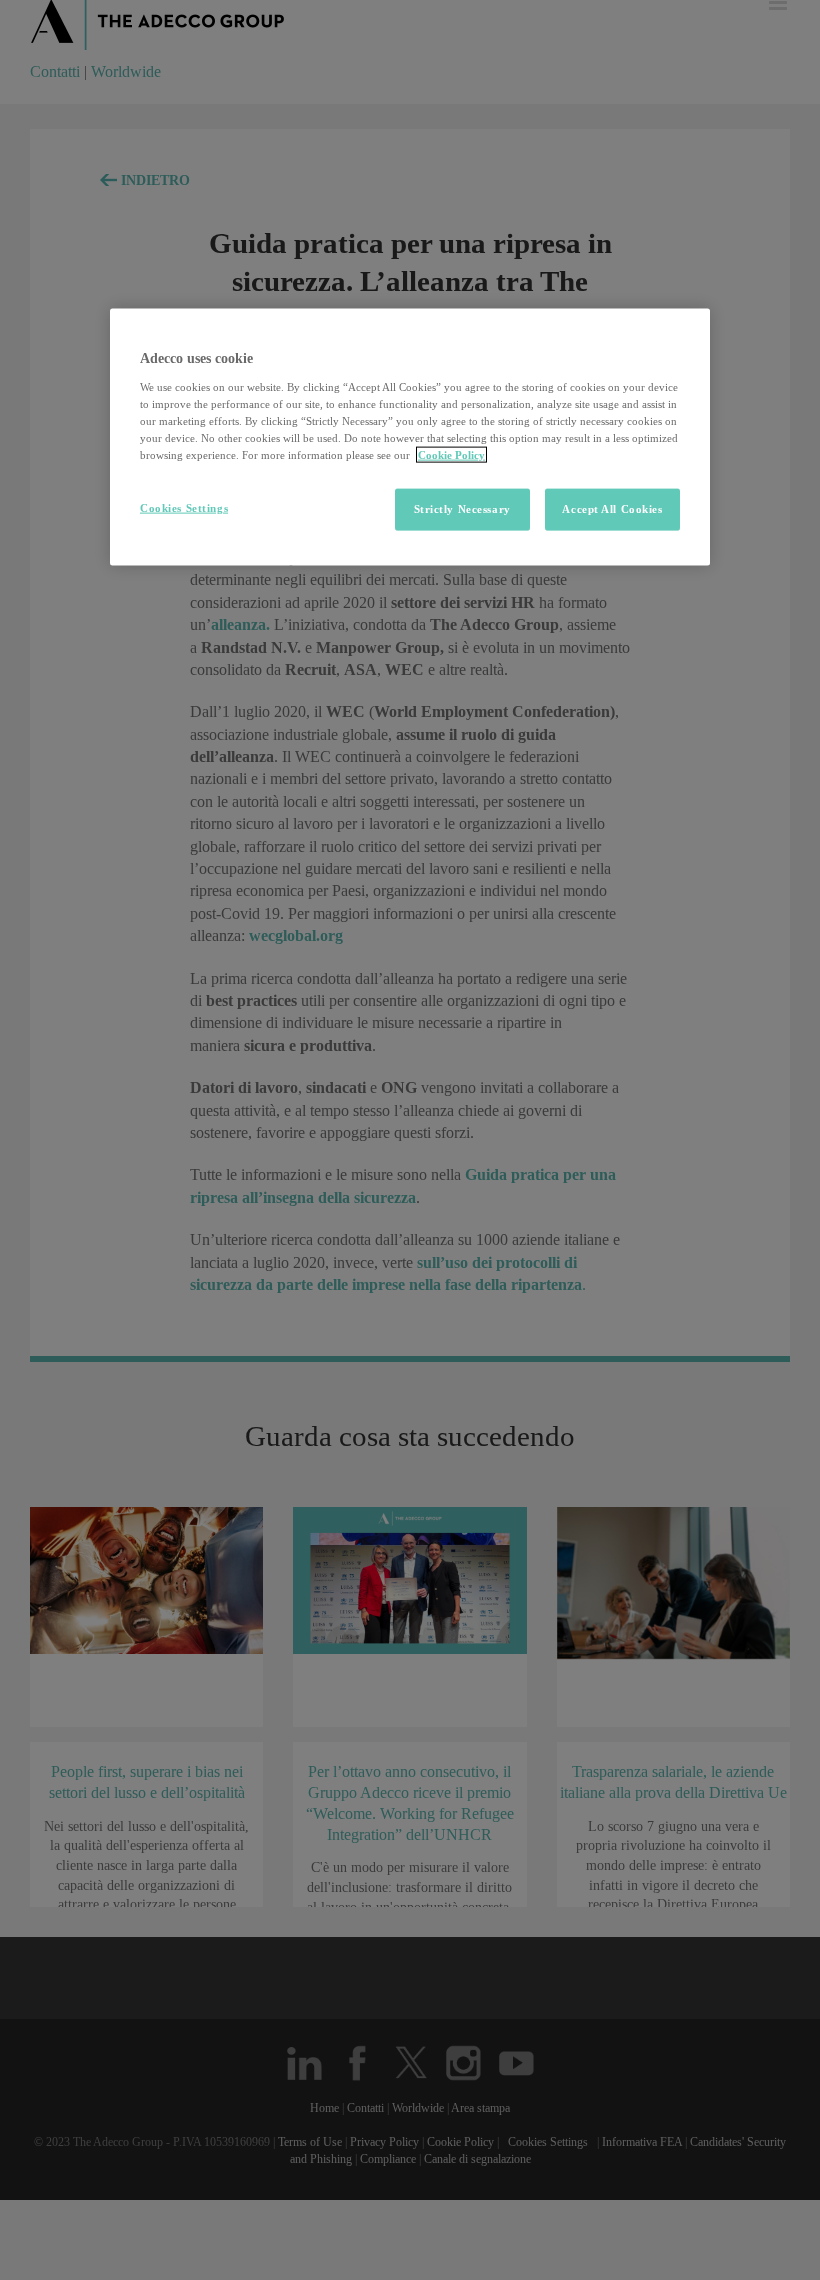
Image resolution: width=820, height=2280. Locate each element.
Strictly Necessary (462, 509)
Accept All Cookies (612, 509)
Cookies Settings (184, 508)
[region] (410, 437)
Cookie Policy (451, 454)
